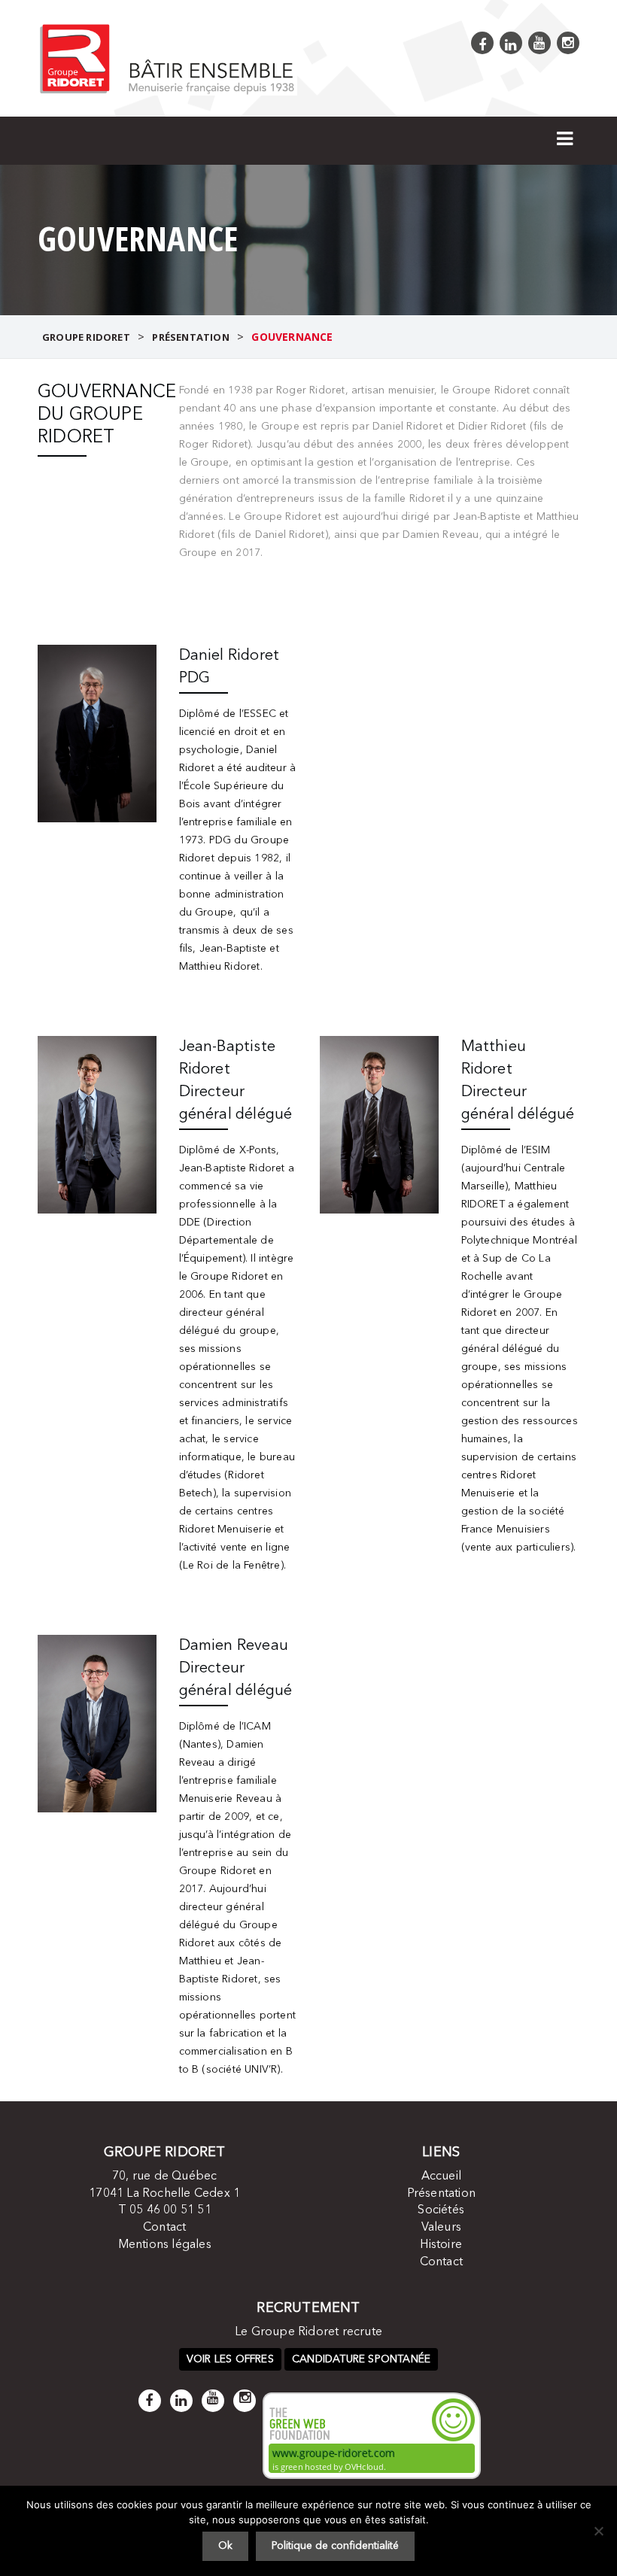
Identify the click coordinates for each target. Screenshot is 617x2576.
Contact (164, 2228)
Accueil (441, 2177)
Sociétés (441, 2210)
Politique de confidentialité (335, 2546)
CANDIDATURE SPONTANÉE (361, 2359)
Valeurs (441, 2228)
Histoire (441, 2245)
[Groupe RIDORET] (167, 58)
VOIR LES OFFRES (230, 2359)
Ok (225, 2546)
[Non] (598, 2531)
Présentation (441, 2194)
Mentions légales (165, 2245)
